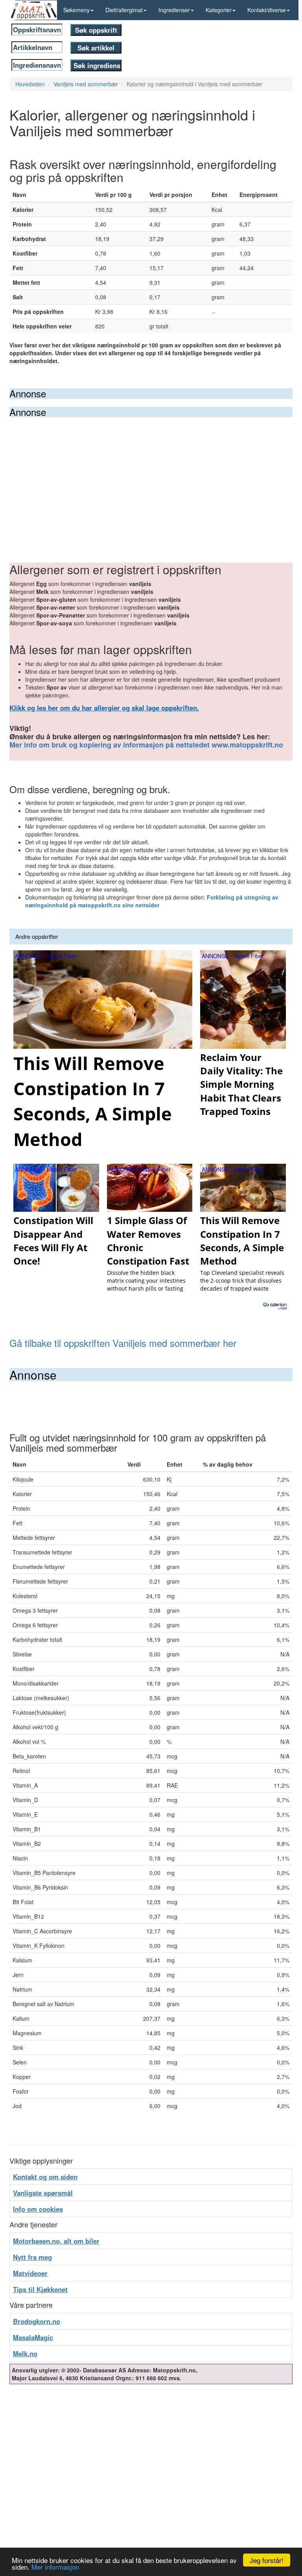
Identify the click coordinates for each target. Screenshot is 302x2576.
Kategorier (219, 10)
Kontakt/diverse (267, 10)
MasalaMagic (33, 2337)
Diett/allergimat (124, 10)
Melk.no (25, 2353)
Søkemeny (76, 10)
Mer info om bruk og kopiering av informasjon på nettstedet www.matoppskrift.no (146, 745)
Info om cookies (38, 2209)
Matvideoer (30, 2273)
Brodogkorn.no (37, 2321)
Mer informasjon (55, 2567)
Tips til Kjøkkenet (40, 2289)
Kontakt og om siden (45, 2177)
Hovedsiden (30, 84)
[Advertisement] (151, 476)
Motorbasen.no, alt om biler (56, 2241)
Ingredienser (174, 10)
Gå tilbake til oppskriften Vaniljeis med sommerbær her (123, 1343)
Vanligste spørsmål (43, 2193)
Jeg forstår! (267, 2560)
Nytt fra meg (32, 2257)
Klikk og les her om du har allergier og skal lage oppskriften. (104, 708)
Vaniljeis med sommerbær (86, 84)
